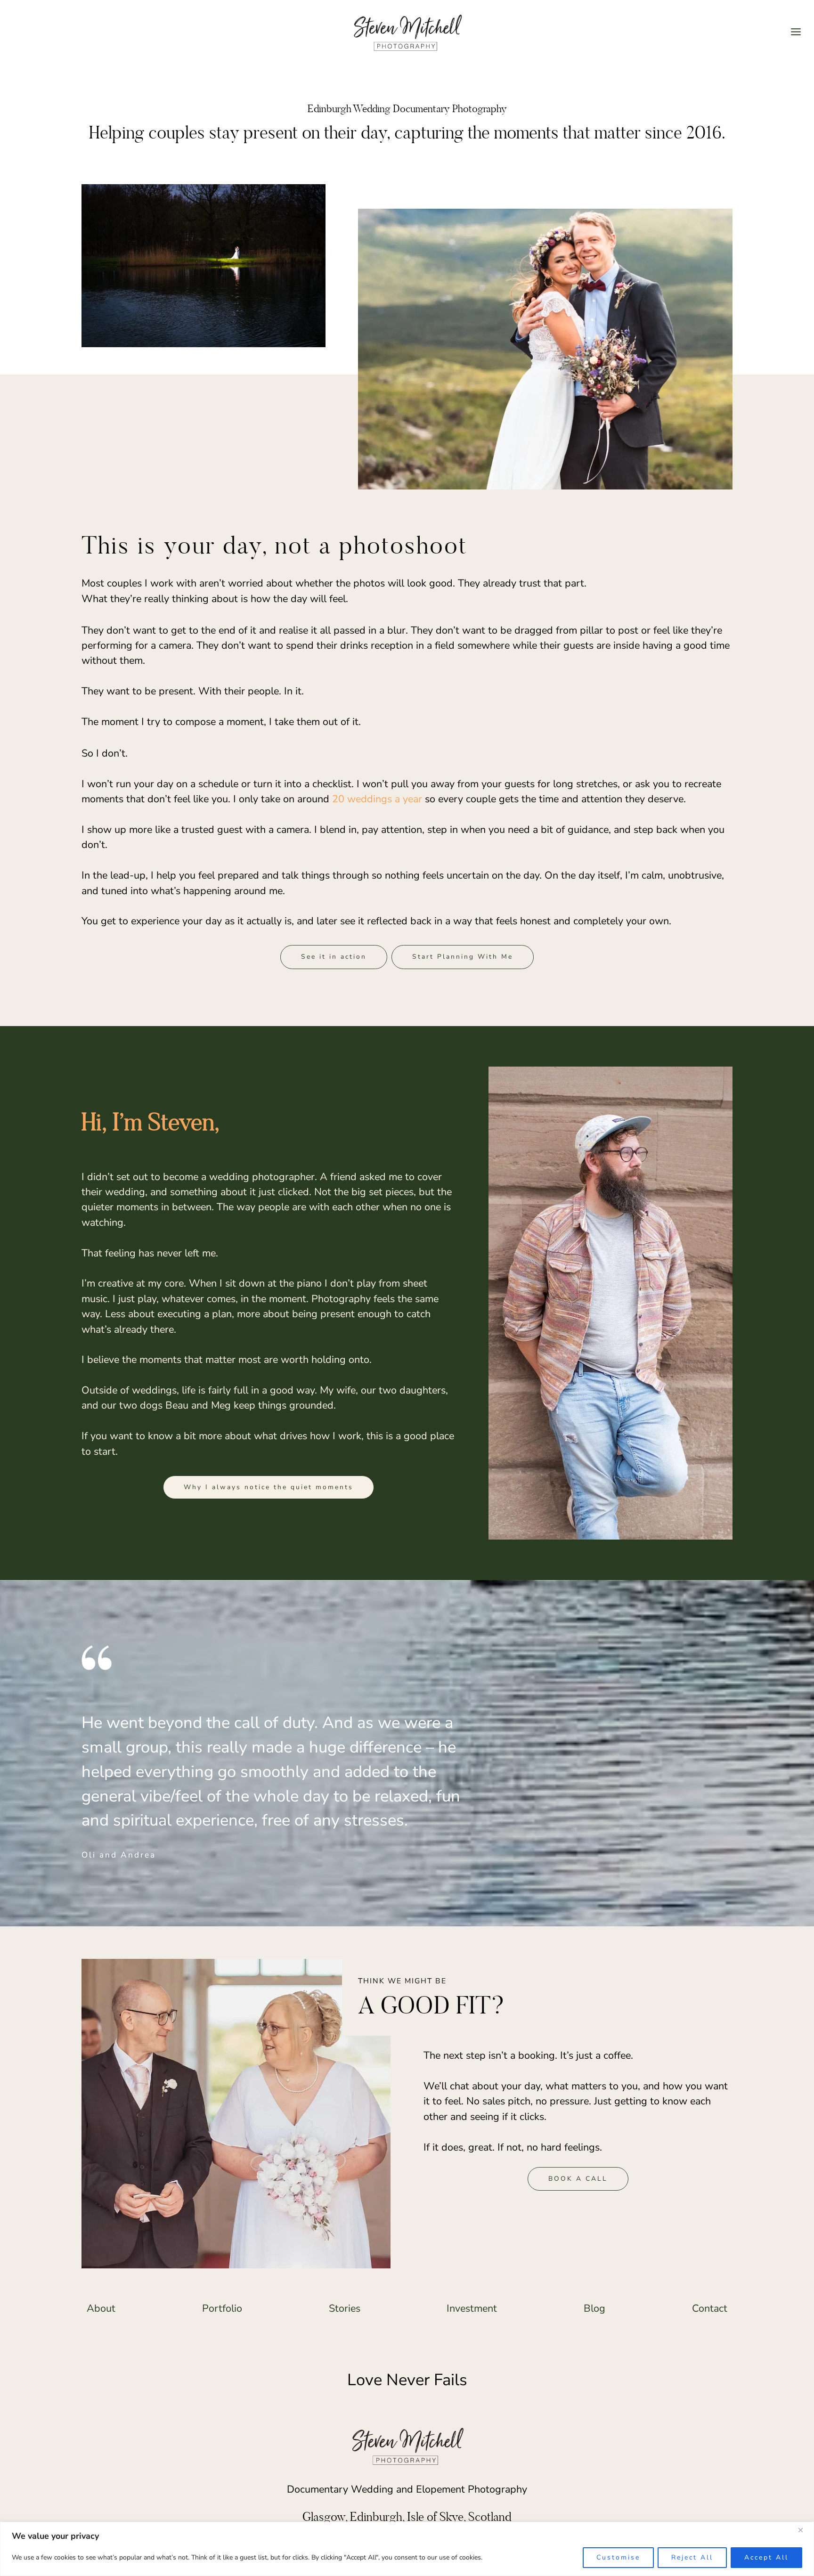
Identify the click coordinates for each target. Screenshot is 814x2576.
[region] (407, 2549)
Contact (710, 2308)
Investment (472, 2308)
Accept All (766, 2557)
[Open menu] (796, 32)
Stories (345, 2308)
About (101, 2308)
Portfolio (222, 2308)
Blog (594, 2308)
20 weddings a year (377, 799)
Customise (618, 2557)
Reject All (692, 2557)
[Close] (804, 2530)
